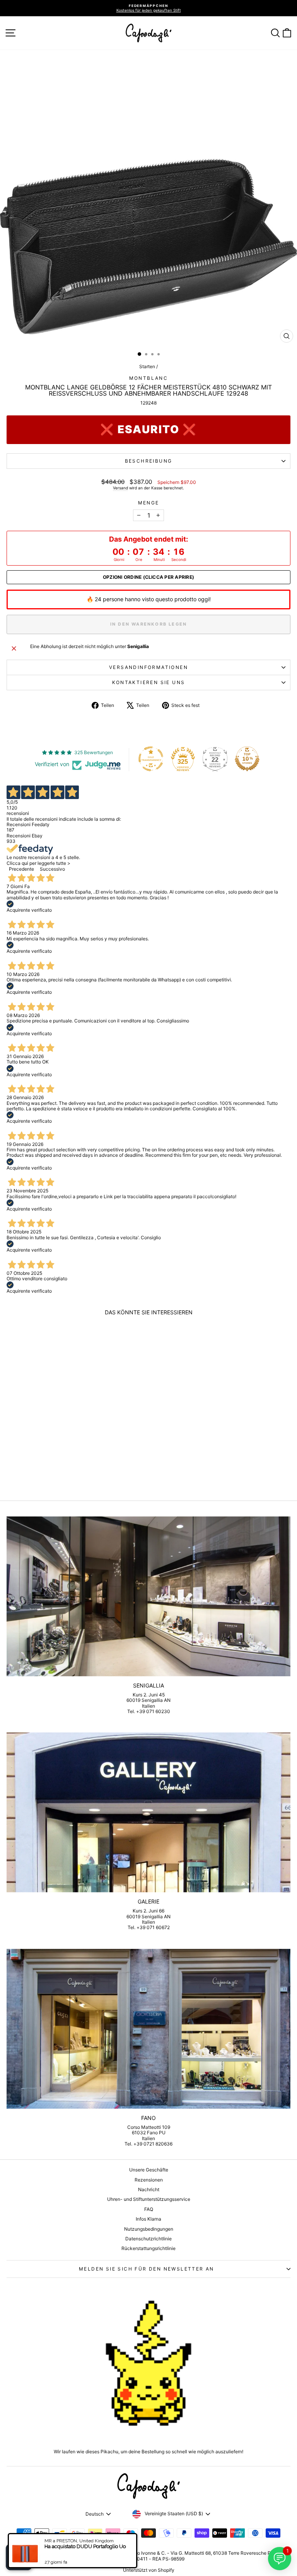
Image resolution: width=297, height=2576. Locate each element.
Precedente (21, 869)
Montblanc (149, 378)
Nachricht (149, 2189)
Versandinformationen (148, 667)
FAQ (149, 2209)
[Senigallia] (148, 1596)
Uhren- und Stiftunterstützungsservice (149, 2199)
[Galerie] (148, 1812)
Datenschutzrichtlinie (148, 2239)
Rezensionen (149, 2180)
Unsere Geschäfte (149, 2170)
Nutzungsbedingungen (149, 2229)
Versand (120, 488)
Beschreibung (149, 461)
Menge (149, 503)
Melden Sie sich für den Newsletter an (147, 2269)
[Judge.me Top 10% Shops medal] (247, 759)
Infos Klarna (148, 2219)
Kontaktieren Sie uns (149, 682)
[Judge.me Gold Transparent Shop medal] (151, 759)
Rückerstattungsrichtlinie (148, 2248)
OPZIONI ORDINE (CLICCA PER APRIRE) (148, 577)
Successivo (52, 869)
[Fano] (148, 2029)
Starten (147, 366)
